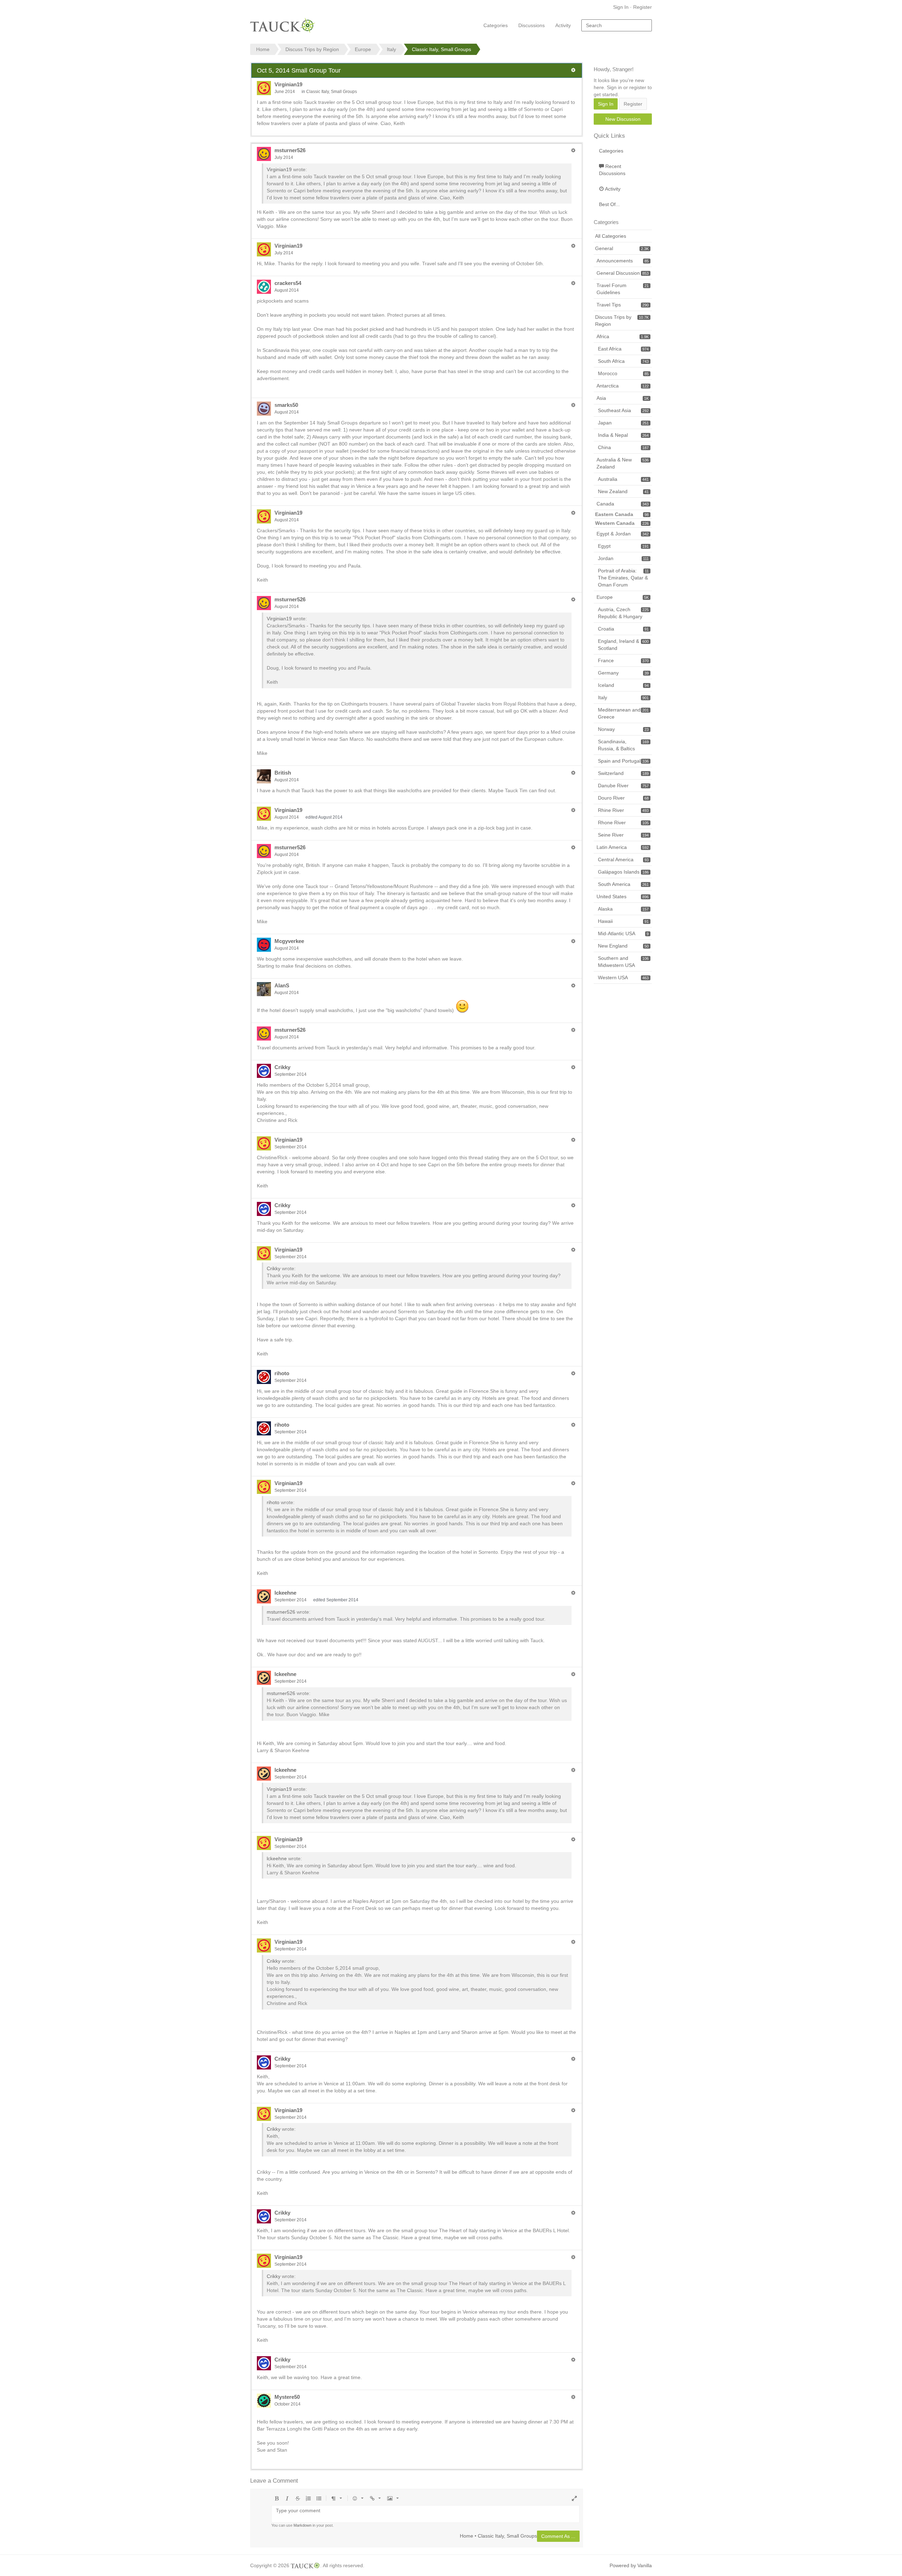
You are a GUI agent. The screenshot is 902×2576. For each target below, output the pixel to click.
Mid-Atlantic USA (623, 933)
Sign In (621, 7)
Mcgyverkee (289, 941)
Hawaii (623, 921)
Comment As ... (558, 2536)
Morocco (623, 373)
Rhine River (623, 810)
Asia (623, 398)
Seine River (623, 835)
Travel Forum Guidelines (623, 289)
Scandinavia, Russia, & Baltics (623, 745)
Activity (563, 25)
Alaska (623, 909)
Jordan (623, 558)
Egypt (623, 546)
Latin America (623, 847)
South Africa (623, 361)
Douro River (623, 798)
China (623, 447)
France (623, 660)
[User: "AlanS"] (264, 989)
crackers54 (288, 283)
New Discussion (623, 119)
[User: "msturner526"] (264, 154)
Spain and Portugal (623, 761)
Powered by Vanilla (631, 2565)
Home (467, 2535)
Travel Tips (623, 305)
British (283, 773)
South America (623, 884)
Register (642, 7)
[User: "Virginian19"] (264, 88)
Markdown (302, 2525)
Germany (623, 673)
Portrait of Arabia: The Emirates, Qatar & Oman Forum (623, 578)
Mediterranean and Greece (623, 713)
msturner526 (290, 150)
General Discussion (623, 273)
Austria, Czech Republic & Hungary (623, 613)
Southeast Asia (623, 410)
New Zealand (623, 491)
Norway (623, 729)
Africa (623, 336)
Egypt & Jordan (623, 534)
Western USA (623, 977)
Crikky (282, 1067)
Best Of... (609, 204)
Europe (623, 597)
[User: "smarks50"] (264, 409)
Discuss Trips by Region (622, 321)
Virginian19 (288, 84)
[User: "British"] (264, 776)
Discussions (532, 25)
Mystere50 (287, 2397)
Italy (623, 697)
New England (623, 946)
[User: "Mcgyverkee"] (264, 945)
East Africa (623, 349)
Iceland (623, 685)
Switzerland (623, 773)
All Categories (611, 236)
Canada (623, 504)
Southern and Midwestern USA (623, 962)
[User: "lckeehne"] (264, 1596)
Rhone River (623, 823)
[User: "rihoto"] (264, 1377)
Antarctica (623, 386)
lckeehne (285, 1593)
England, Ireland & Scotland (623, 645)
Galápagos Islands (623, 872)
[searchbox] (617, 25)
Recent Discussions (612, 170)
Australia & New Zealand (623, 463)
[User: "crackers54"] (264, 287)
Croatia (623, 629)
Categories (496, 25)
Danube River (623, 786)
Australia (623, 479)
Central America (623, 859)
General (622, 248)
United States (623, 896)
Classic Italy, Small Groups (332, 92)
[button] (573, 70)
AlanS (282, 985)
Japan (623, 423)
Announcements (623, 261)
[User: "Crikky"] (264, 1071)
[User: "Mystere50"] (264, 2401)
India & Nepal (623, 435)
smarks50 (286, 405)
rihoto (282, 1373)
